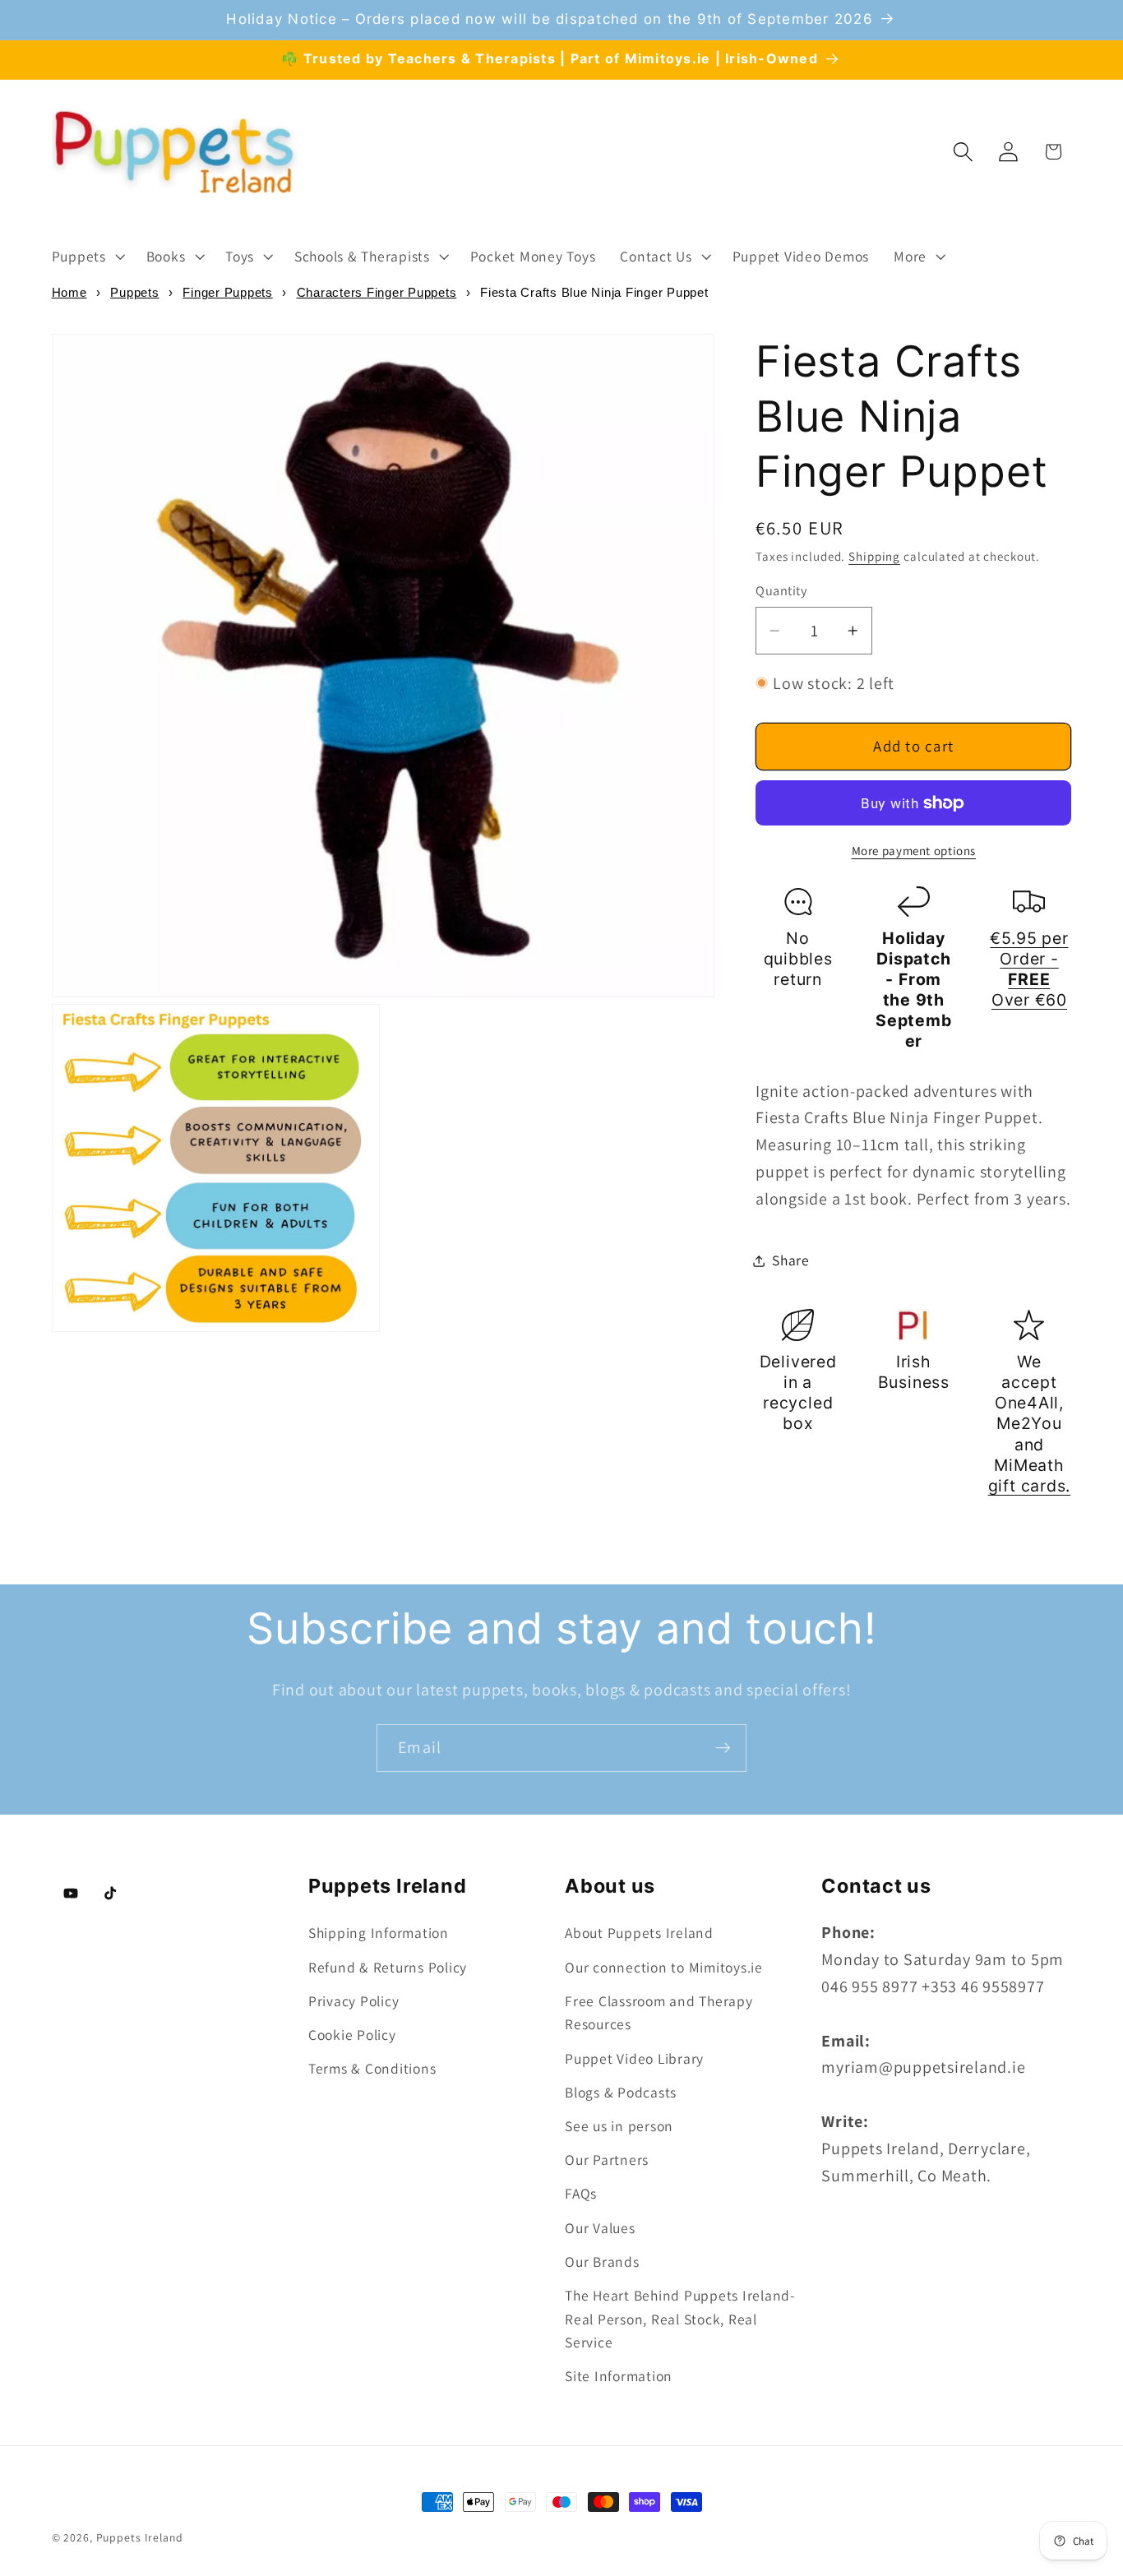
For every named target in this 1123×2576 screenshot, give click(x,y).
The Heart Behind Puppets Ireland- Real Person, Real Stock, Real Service (680, 2319)
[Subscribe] (723, 1748)
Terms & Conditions (372, 2068)
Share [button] (791, 1260)
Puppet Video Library (634, 2058)
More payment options (914, 851)
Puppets (134, 292)
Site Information (619, 2376)
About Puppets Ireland (639, 1933)
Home (69, 292)
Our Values (600, 2228)
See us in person (619, 2126)
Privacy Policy (354, 2001)
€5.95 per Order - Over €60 (1029, 969)
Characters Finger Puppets (377, 292)
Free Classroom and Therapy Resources (659, 2013)
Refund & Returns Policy (388, 1967)
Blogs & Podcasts (621, 2092)
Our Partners (607, 2160)
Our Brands (602, 2262)
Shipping (874, 556)
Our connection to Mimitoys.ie (664, 1967)
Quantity (781, 590)
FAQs (581, 2193)
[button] (87, 257)
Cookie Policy (352, 2035)
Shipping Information (379, 1933)
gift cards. (1030, 1486)
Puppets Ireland (140, 2537)
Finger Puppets (228, 292)
